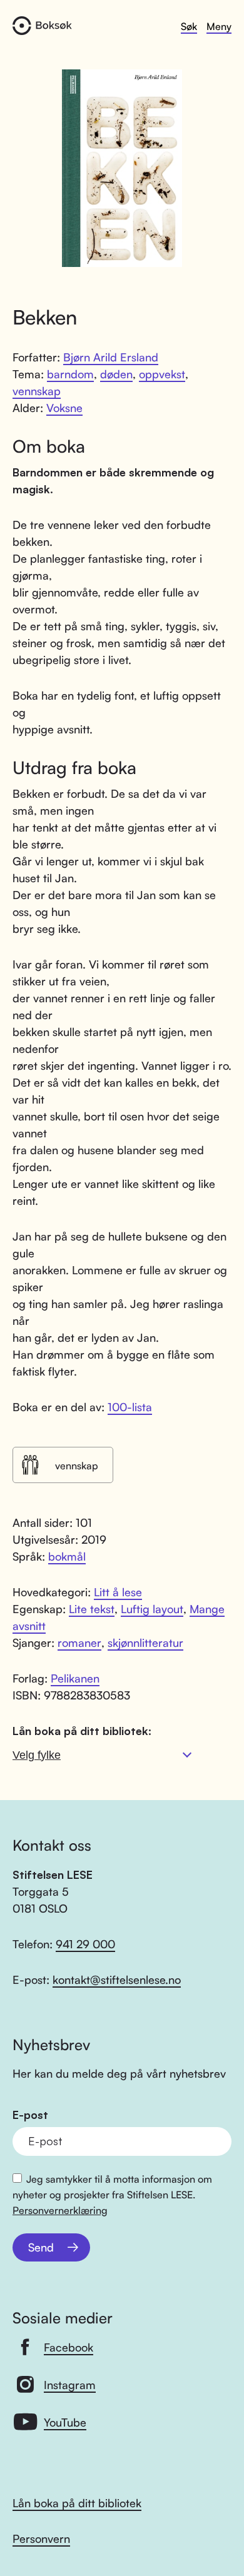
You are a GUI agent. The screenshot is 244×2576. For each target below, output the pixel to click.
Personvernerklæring (60, 2210)
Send (41, 2247)
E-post (30, 2115)
